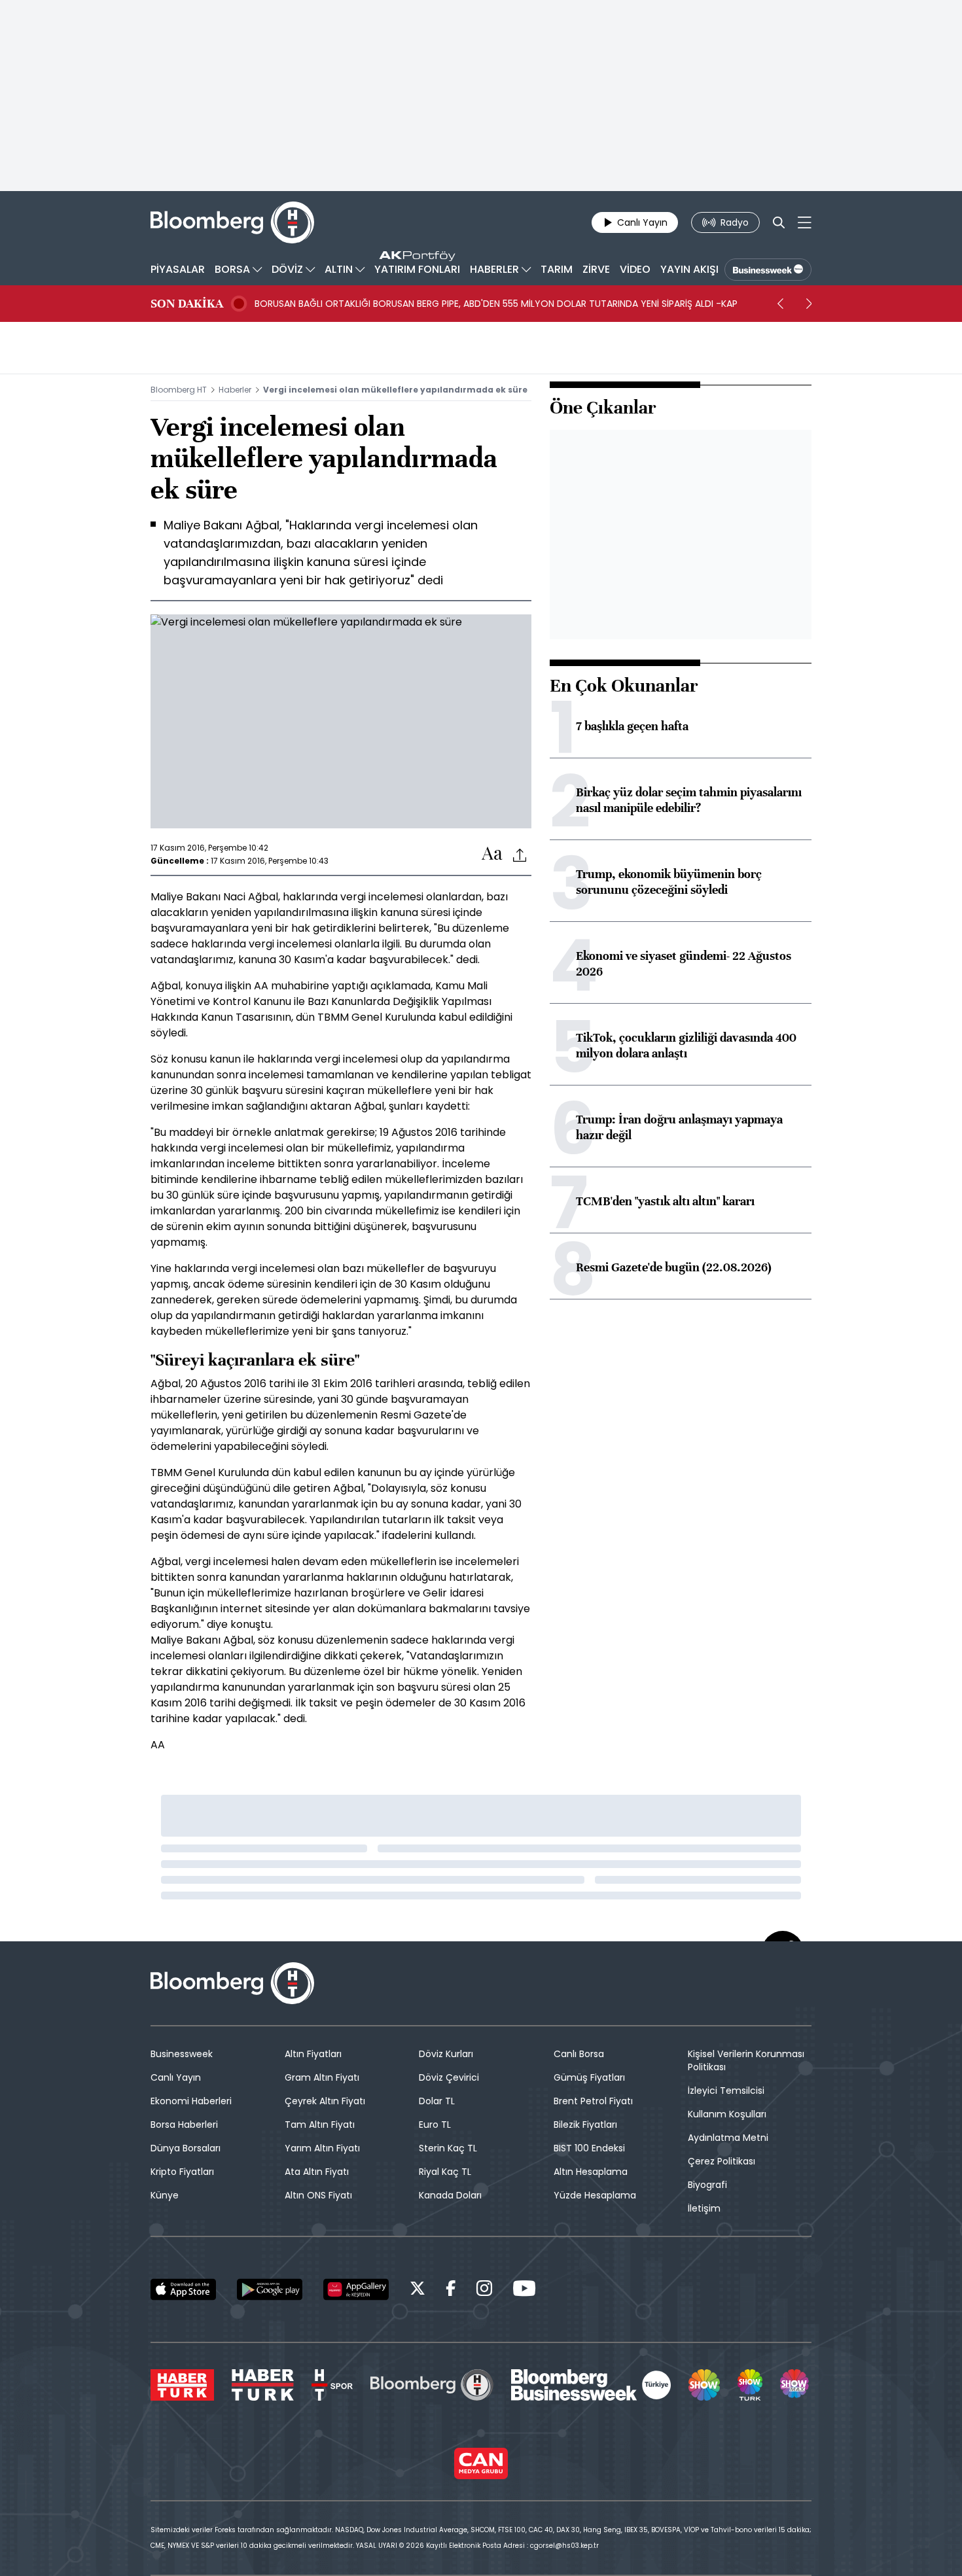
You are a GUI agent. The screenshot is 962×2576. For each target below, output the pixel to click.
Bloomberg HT (179, 390)
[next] (809, 304)
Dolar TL (437, 2101)
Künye (165, 2195)
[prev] (780, 304)
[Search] (779, 222)
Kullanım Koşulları (727, 2114)
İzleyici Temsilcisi (726, 2091)
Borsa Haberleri (184, 2125)
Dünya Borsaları (186, 2148)
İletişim (704, 2208)
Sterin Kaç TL (448, 2148)
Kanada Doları (450, 2195)
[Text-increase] (492, 854)
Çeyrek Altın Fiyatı (325, 2101)
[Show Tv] (704, 2385)
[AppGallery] (356, 2289)
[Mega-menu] (805, 222)
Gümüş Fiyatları (589, 2077)
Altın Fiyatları (313, 2054)
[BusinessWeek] (768, 270)
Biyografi (707, 2185)
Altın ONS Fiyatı (318, 2195)
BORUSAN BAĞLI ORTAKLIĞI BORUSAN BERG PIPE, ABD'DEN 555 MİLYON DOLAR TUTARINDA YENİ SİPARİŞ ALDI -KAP (496, 304)
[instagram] (484, 2290)
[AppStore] (183, 2289)
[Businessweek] (591, 2385)
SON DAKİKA (187, 304)
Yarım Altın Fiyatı (322, 2148)
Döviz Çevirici (449, 2077)
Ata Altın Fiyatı (317, 2172)
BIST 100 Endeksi (589, 2148)
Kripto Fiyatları (182, 2172)
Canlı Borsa (579, 2054)
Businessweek (182, 2054)
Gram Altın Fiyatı (322, 2077)
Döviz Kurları (446, 2054)
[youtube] (524, 2290)
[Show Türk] (750, 2385)
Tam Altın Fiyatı (320, 2125)
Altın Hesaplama (591, 2172)
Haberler (235, 390)
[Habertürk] (182, 2385)
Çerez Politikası (721, 2161)
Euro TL (435, 2125)
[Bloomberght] (232, 222)
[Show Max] (796, 2385)
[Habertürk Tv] (263, 2385)
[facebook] (451, 2290)
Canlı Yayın (176, 2077)
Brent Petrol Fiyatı (593, 2101)
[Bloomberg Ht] (432, 2385)
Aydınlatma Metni (728, 2138)
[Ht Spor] (332, 2385)
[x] (418, 2290)
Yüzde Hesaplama (595, 2195)
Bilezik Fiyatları (585, 2125)
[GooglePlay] (270, 2289)
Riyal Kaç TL (445, 2172)
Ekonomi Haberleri (191, 2101)
